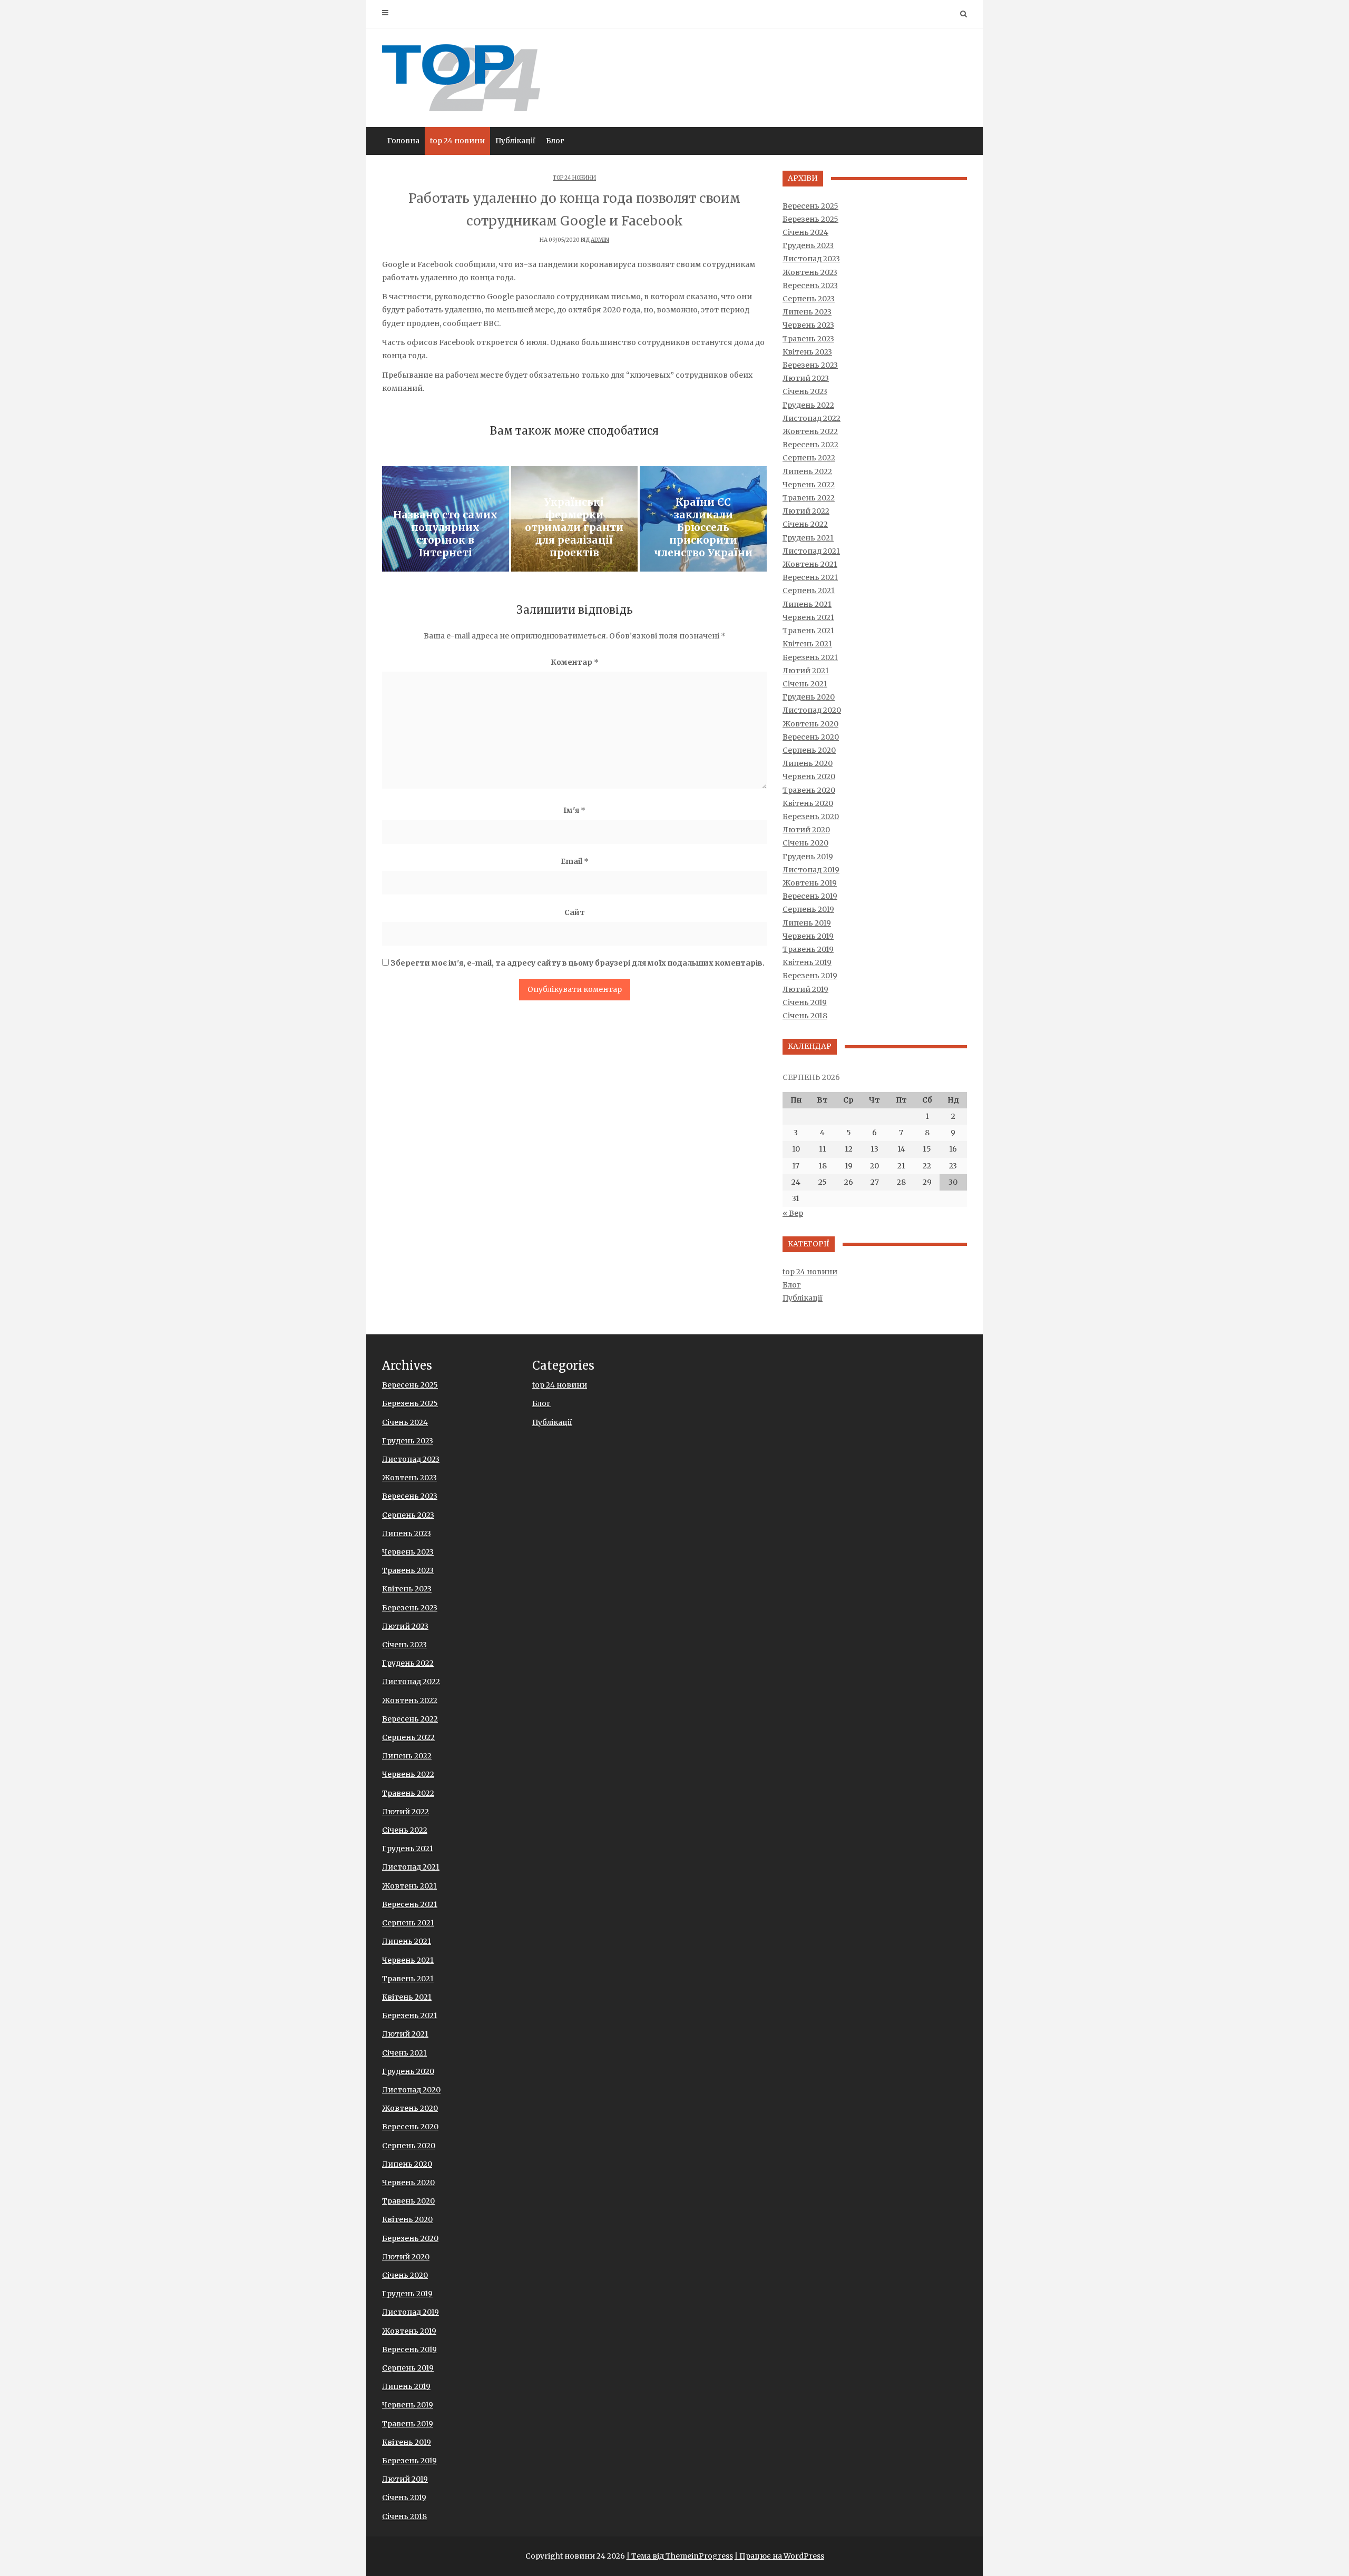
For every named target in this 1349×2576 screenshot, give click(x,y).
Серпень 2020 (809, 750)
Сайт (575, 912)
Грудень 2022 (808, 405)
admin (600, 240)
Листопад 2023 (811, 259)
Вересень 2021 (810, 577)
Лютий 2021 (806, 671)
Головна (403, 141)
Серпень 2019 (808, 909)
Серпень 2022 (809, 458)
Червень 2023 (808, 325)
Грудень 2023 (808, 245)
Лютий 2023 (806, 378)
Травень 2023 (808, 339)
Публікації (515, 141)
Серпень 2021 (809, 591)
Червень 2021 (808, 617)
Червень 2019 (808, 936)
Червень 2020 (809, 776)
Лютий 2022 (806, 511)
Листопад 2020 (812, 710)
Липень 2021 (807, 604)
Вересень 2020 (811, 737)
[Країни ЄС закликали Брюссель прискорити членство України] (703, 519)
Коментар (575, 662)
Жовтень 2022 (810, 431)
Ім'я (574, 810)
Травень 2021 (808, 631)
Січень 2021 (805, 684)
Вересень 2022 (810, 445)
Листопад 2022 (812, 418)
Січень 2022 (805, 524)
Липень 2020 (808, 763)
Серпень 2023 (809, 299)
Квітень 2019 (807, 962)
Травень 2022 (809, 498)
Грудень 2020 (809, 697)
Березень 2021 (810, 657)
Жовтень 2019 (810, 883)
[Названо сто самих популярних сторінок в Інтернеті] (446, 519)
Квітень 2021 (807, 644)
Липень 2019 (807, 923)
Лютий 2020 (806, 830)
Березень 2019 (810, 976)
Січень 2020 (805, 843)
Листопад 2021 (811, 551)
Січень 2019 (805, 1002)
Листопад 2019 (811, 870)
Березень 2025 (810, 219)
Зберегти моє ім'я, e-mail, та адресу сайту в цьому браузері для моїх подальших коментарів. (578, 963)
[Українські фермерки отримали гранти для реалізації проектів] (575, 519)
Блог (555, 141)
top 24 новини (457, 141)
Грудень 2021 (808, 538)
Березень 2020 (811, 817)
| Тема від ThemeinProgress (680, 2556)
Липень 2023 (807, 312)
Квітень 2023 (807, 352)
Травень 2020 (809, 790)
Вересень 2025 (810, 206)
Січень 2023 (805, 391)
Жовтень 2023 (810, 272)
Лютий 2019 (805, 989)
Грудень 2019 (808, 857)
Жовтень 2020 (810, 724)
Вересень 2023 (810, 286)
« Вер (793, 1213)
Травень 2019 (808, 949)
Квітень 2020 (808, 803)
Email (575, 861)
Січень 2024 (805, 232)
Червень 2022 (809, 485)
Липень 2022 (807, 471)
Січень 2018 (805, 1016)
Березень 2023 (810, 365)
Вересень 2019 (810, 896)
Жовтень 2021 (810, 564)
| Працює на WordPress (779, 2556)
